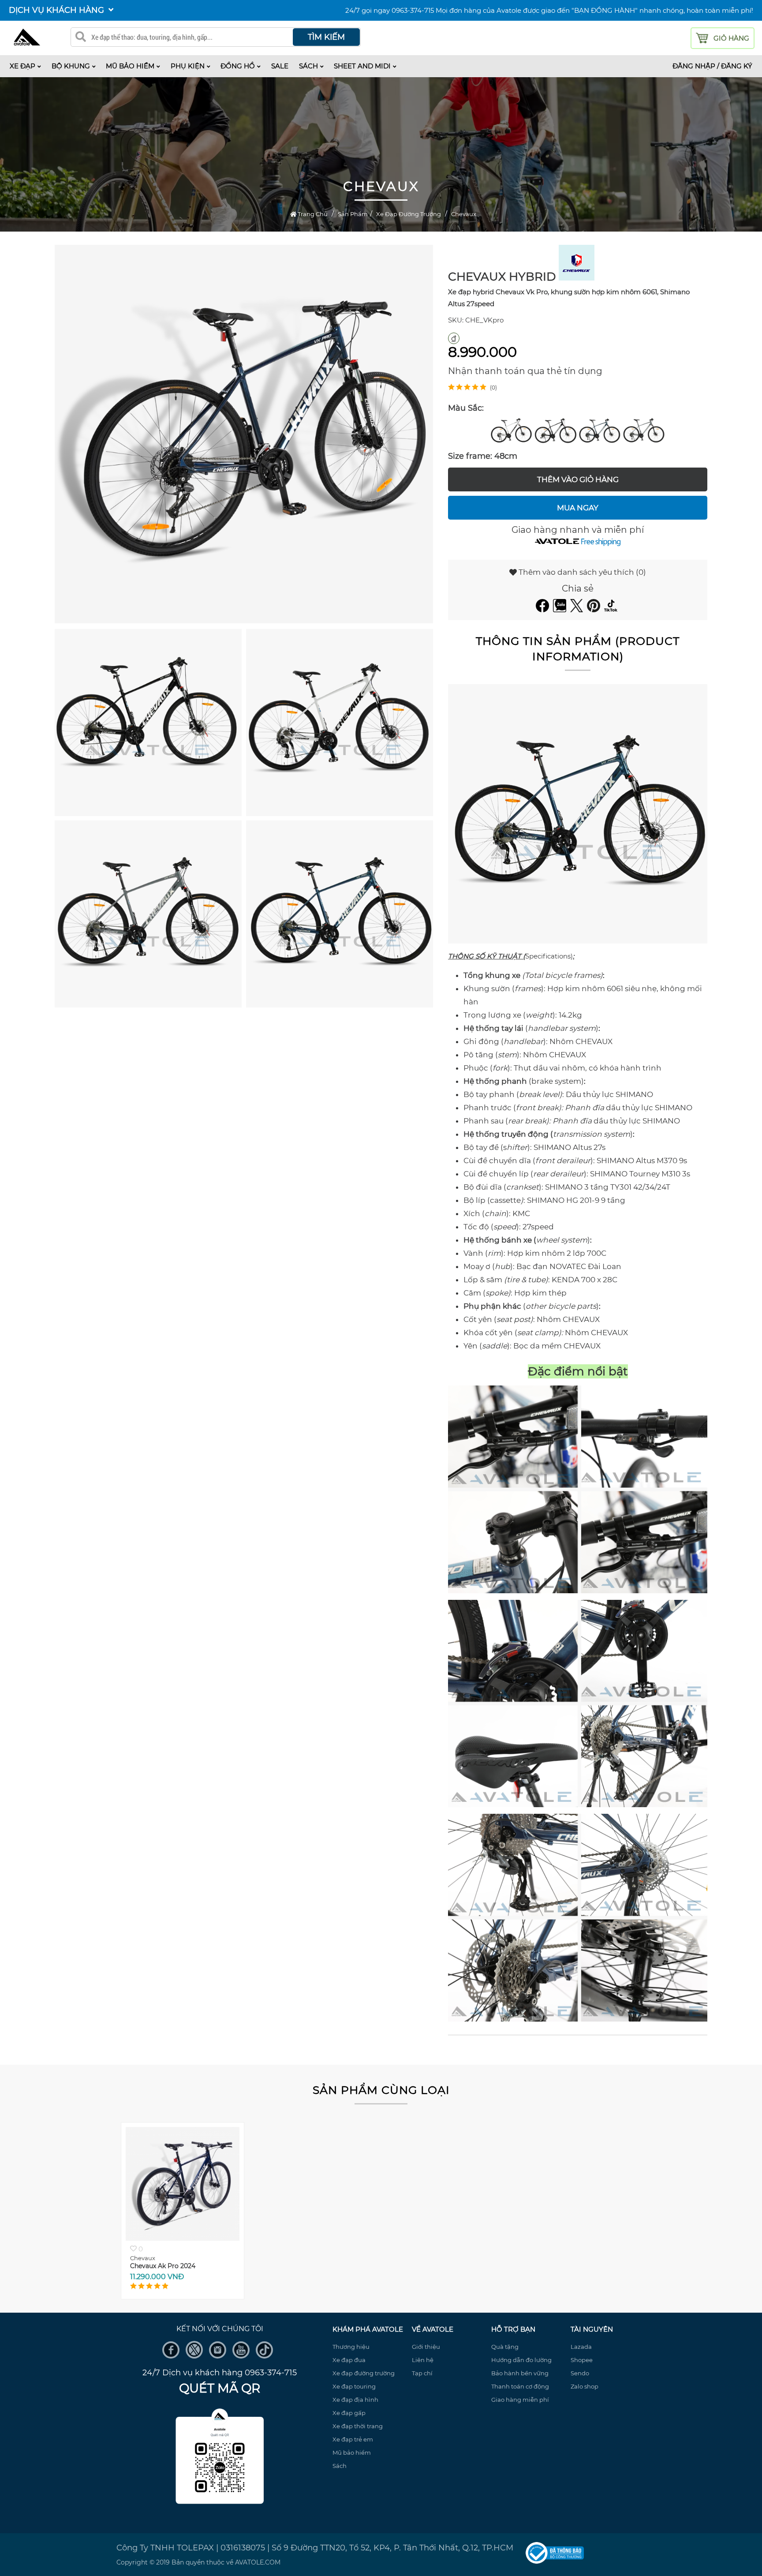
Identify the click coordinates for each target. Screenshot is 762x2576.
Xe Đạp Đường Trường (409, 214)
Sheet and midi (362, 66)
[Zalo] (561, 610)
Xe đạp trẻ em (353, 2439)
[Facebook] (543, 610)
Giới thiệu (426, 2347)
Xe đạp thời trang (358, 2426)
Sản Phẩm (353, 214)
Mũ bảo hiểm (130, 66)
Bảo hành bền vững (520, 2373)
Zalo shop (585, 2386)
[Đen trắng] (512, 429)
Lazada (581, 2347)
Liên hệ (423, 2360)
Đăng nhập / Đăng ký (712, 66)
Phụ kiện (188, 66)
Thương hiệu (351, 2347)
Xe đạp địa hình (355, 2400)
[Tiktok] (612, 610)
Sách (308, 66)
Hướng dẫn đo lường (521, 2360)
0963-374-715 (413, 10)
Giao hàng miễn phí (520, 2400)
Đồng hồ (238, 66)
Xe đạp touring (354, 2386)
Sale (280, 66)
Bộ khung (71, 66)
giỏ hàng (731, 38)
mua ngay (578, 508)
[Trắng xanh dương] (600, 429)
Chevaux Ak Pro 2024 (163, 2266)
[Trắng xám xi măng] (644, 429)
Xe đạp (22, 66)
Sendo (580, 2373)
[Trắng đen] (556, 429)
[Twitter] (578, 610)
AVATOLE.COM (258, 2562)
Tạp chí (422, 2373)
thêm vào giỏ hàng (578, 479)
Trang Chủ (312, 214)
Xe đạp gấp (349, 2413)
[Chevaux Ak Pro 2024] (183, 2238)
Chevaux (464, 214)
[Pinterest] (595, 610)
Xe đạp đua (349, 2360)
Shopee (582, 2360)
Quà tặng (505, 2347)
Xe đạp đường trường (364, 2373)
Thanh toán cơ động (520, 2386)
